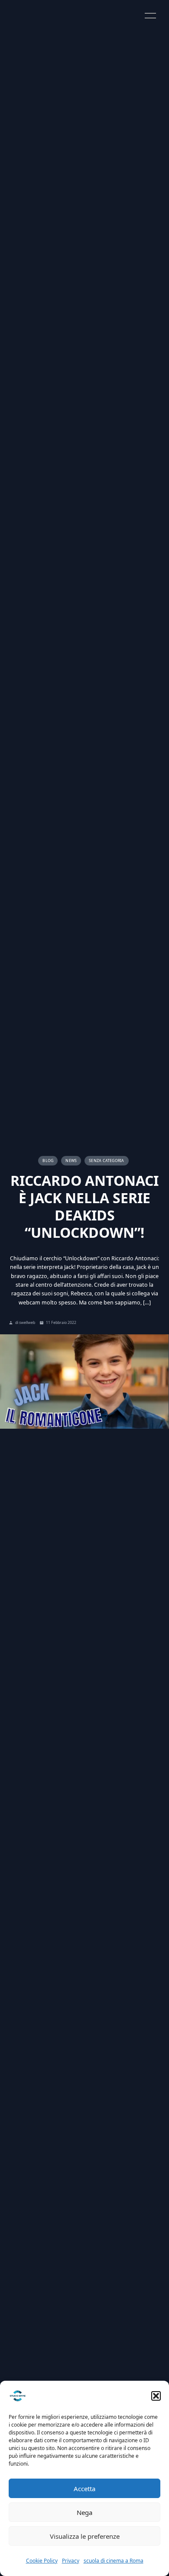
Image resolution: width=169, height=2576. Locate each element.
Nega (84, 2512)
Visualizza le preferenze (85, 2536)
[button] (156, 2396)
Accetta (84, 2489)
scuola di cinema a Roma (114, 2561)
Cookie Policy (42, 2561)
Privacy (71, 2561)
